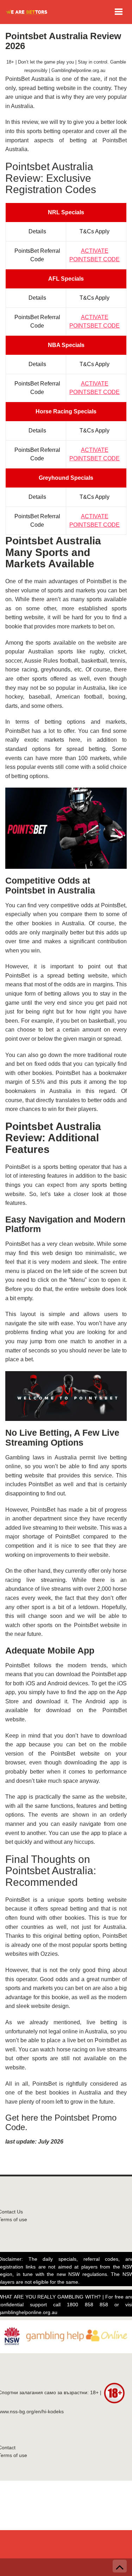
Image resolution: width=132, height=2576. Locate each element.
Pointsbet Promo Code (61, 2122)
